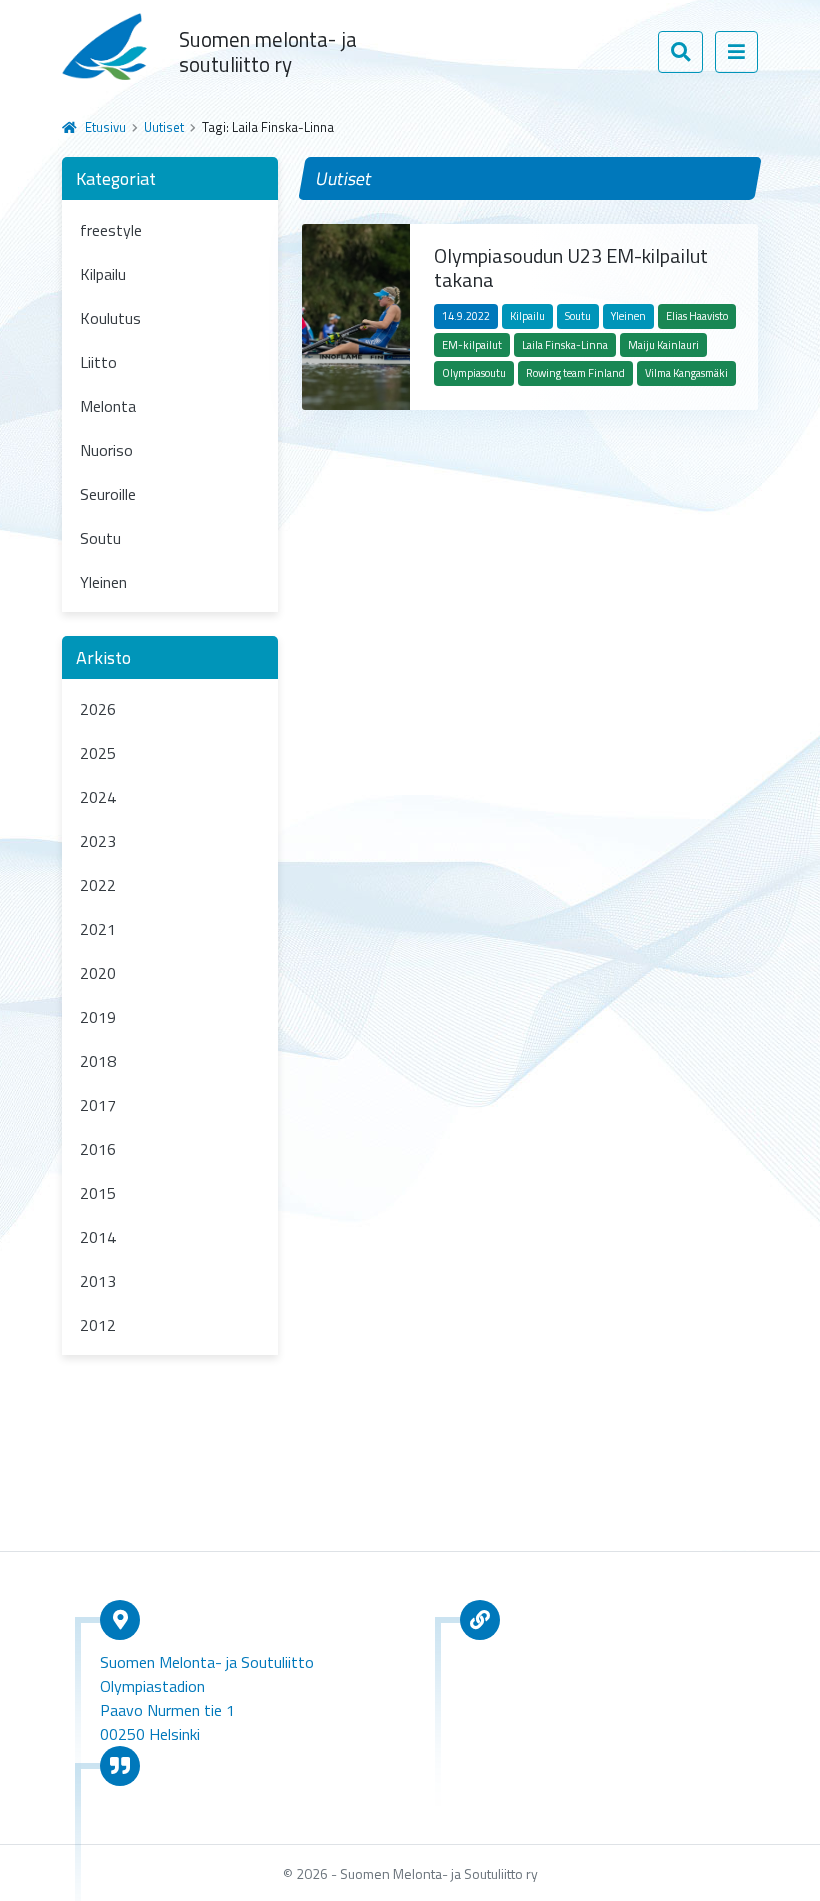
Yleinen (103, 582)
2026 (98, 709)
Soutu (100, 538)
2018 (98, 1061)
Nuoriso (106, 450)
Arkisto (103, 657)
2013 (98, 1281)
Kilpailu (103, 274)
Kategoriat (116, 178)
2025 (98, 753)
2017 (98, 1105)
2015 (98, 1193)
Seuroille (108, 494)
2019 (98, 1017)
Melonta (108, 406)
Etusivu (105, 127)
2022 (98, 885)
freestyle (111, 230)
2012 (98, 1325)
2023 (98, 841)
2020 (98, 973)
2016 (98, 1149)
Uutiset (164, 127)
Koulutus (110, 318)
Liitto (98, 362)
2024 (98, 797)
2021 (98, 929)
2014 (98, 1237)
